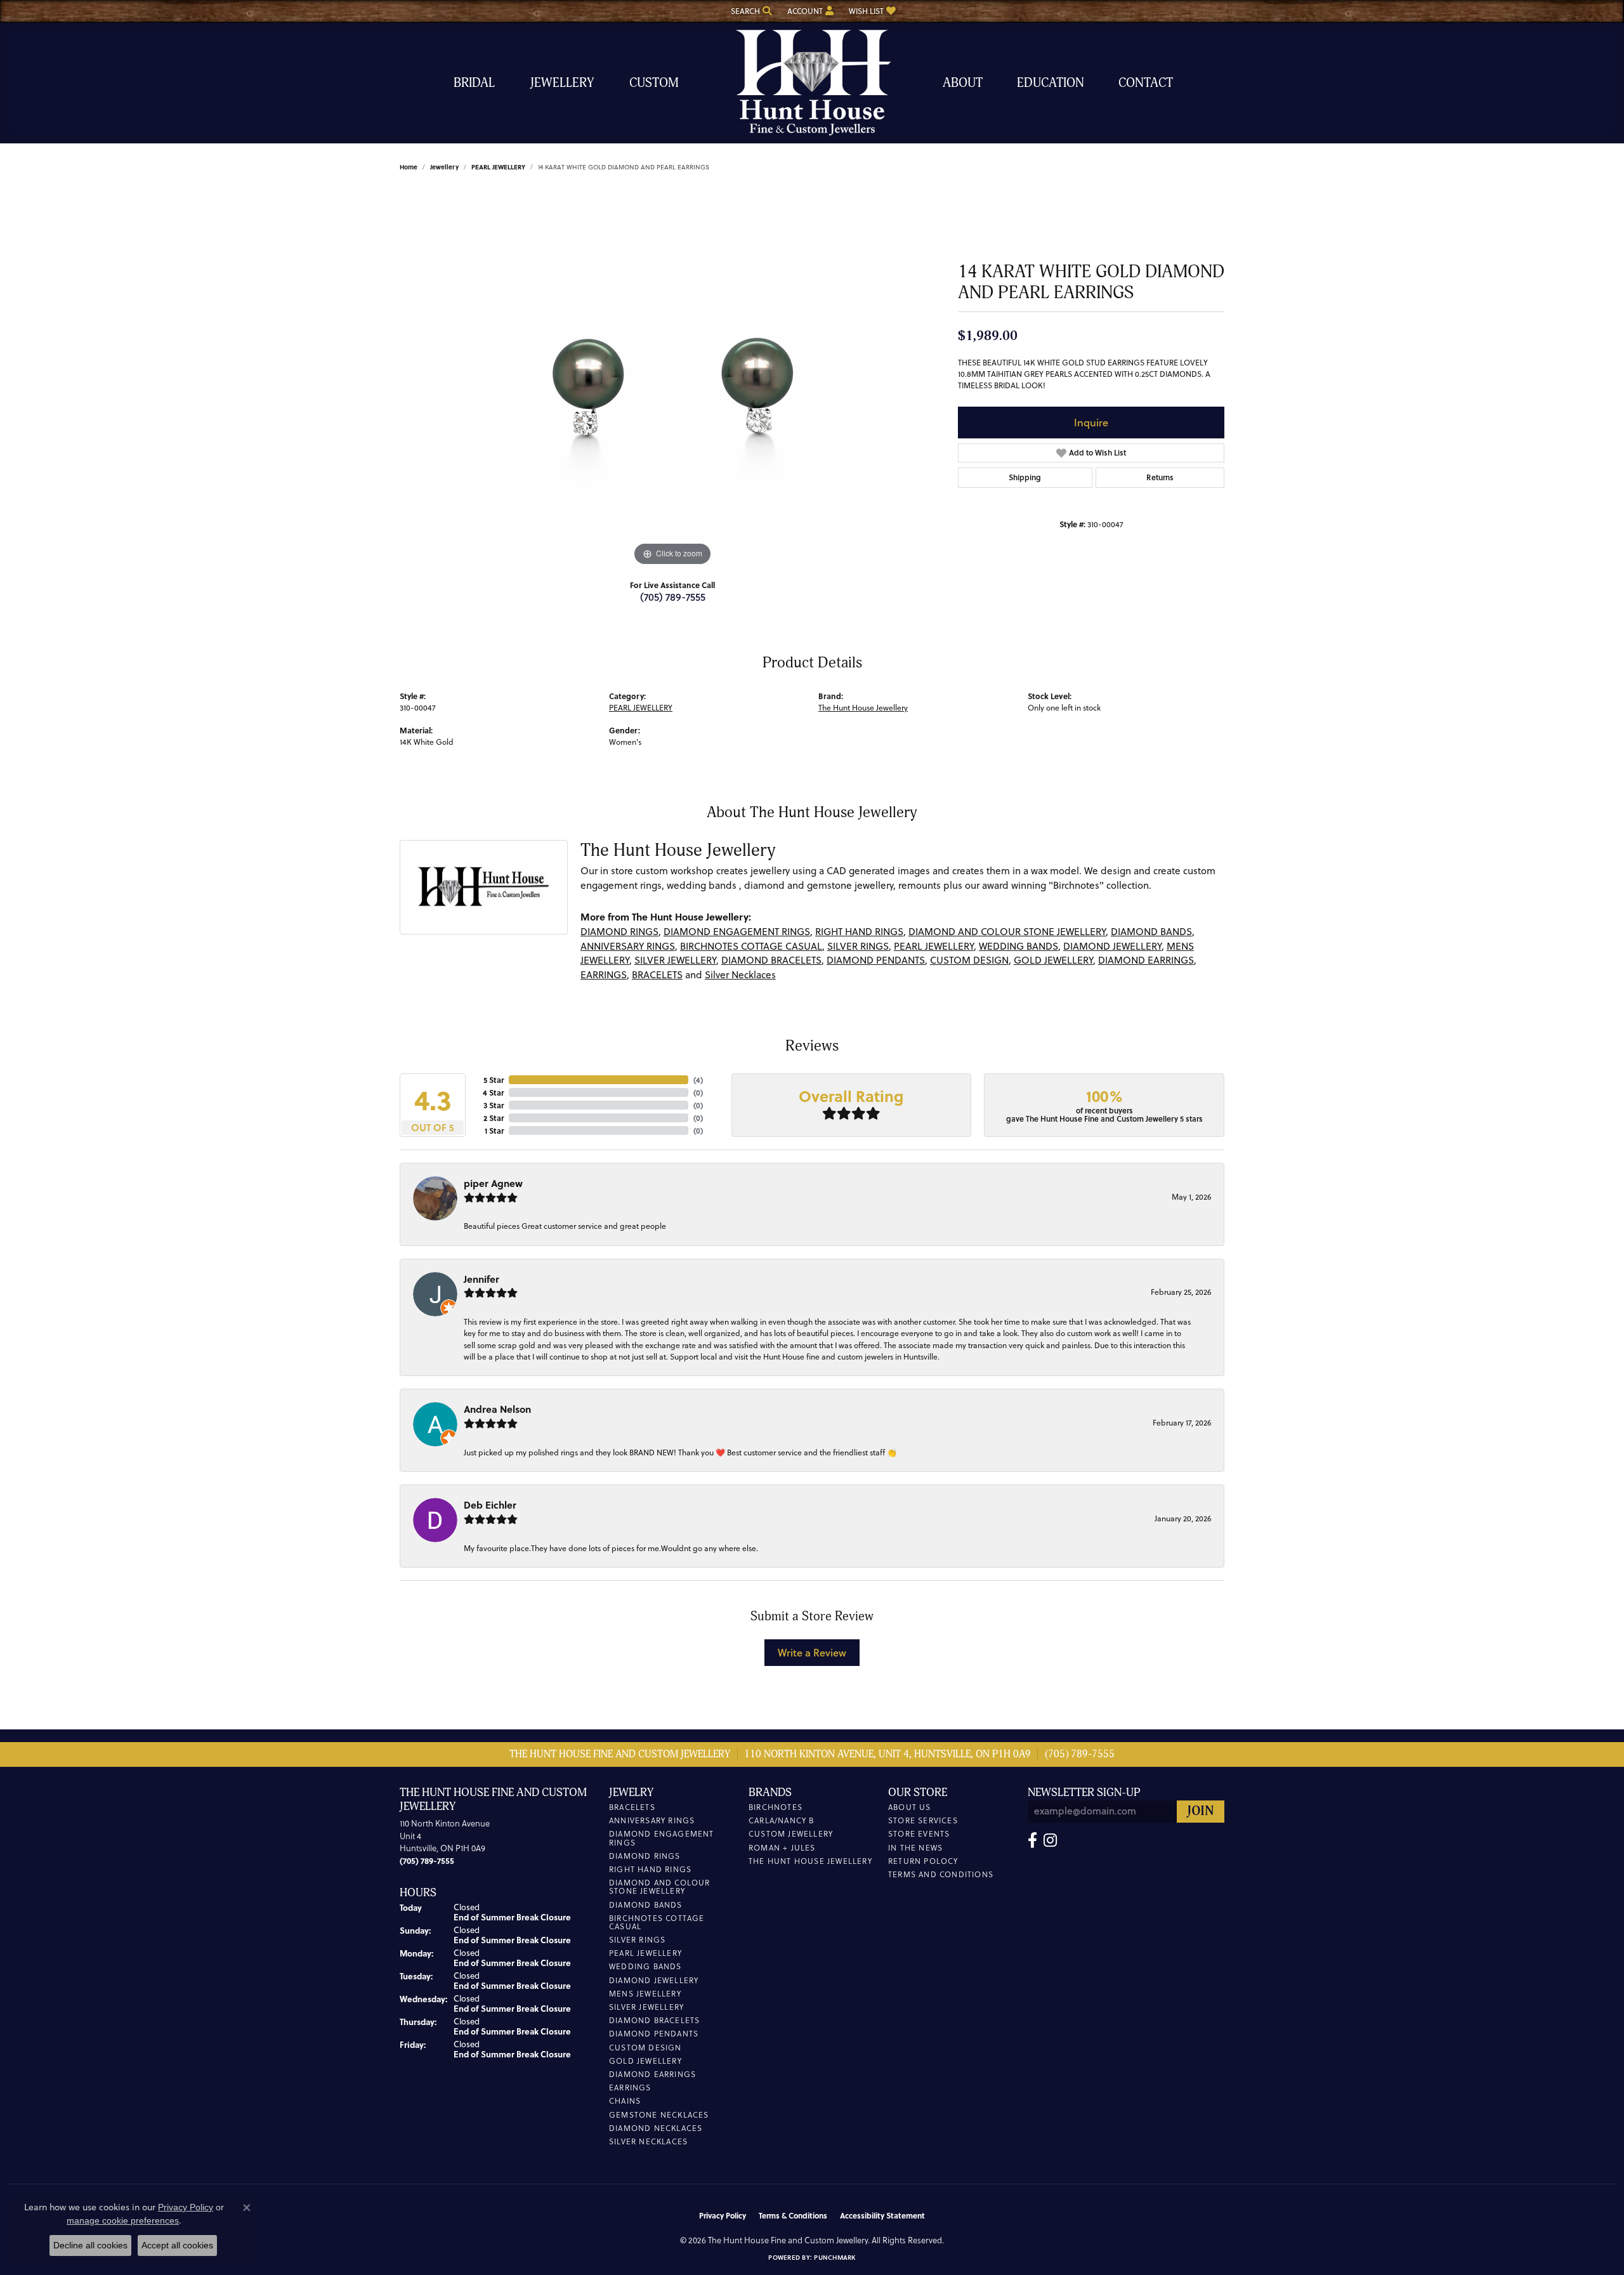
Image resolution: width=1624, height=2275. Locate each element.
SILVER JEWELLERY (675, 960)
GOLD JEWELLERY (1053, 960)
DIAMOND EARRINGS (1146, 960)
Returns (1160, 477)
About (963, 83)
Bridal (474, 83)
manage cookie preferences (123, 2220)
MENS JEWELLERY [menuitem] (645, 1994)
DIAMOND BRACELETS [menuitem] (654, 2020)
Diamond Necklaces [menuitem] (656, 2128)
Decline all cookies (90, 2245)
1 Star (494, 1131)
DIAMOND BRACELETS (771, 960)
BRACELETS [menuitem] (632, 1807)
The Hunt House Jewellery (863, 708)
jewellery (444, 167)
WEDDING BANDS (1018, 946)
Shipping (1025, 477)
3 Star (494, 1105)
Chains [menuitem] (625, 2101)
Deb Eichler (490, 1505)
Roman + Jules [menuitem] (782, 1848)
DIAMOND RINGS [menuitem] (645, 1856)
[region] (672, 379)
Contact (1146, 83)
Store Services (923, 1820)
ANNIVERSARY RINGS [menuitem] (652, 1820)
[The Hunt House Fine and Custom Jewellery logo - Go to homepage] (812, 83)
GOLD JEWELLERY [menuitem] (645, 2061)
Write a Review (812, 1652)
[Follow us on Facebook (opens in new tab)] (1032, 1840)
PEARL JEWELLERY (498, 167)
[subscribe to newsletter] (1201, 1812)
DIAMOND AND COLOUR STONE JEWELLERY (1007, 932)
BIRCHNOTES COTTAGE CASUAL (751, 946)
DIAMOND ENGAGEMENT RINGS (737, 932)
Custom (654, 83)
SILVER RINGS (858, 946)
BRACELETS (657, 975)
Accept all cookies (177, 2245)
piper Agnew (493, 1183)
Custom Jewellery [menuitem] (791, 1834)
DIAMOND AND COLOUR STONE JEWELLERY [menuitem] (660, 1887)
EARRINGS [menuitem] (630, 2088)
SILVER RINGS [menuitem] (637, 1940)
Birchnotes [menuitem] (776, 1807)
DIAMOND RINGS (619, 932)
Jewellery (562, 83)
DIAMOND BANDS (1151, 932)
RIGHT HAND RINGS (859, 932)
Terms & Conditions (793, 2215)
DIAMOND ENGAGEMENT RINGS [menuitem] (662, 1838)
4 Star (493, 1092)
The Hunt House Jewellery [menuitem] (810, 1861)
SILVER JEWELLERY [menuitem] (646, 2007)
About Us (910, 1807)
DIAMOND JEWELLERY (1112, 946)
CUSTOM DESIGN (969, 960)
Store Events (919, 1834)
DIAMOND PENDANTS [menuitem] (654, 2034)
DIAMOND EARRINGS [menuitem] (652, 2074)
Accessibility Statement (882, 2215)
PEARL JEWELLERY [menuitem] (645, 1953)
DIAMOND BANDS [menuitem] (646, 1905)
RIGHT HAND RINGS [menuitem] (650, 1869)
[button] (750, 11)
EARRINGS (604, 975)
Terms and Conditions (941, 1874)
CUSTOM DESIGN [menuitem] (645, 2048)
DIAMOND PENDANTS (876, 960)
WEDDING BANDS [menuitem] (645, 1966)
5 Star (494, 1080)
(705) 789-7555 (673, 597)
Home (409, 167)
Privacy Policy (723, 2215)
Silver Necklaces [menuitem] (648, 2141)
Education (1051, 83)
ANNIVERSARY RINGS (628, 946)
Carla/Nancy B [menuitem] (782, 1820)
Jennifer (481, 1279)
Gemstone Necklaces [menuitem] (659, 2115)
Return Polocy (923, 1861)
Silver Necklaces (740, 975)
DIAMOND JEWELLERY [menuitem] (654, 1980)
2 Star (494, 1118)
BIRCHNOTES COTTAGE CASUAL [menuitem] (657, 1922)
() (698, 1080)
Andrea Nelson (497, 1409)
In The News (915, 1848)
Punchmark (835, 2257)
